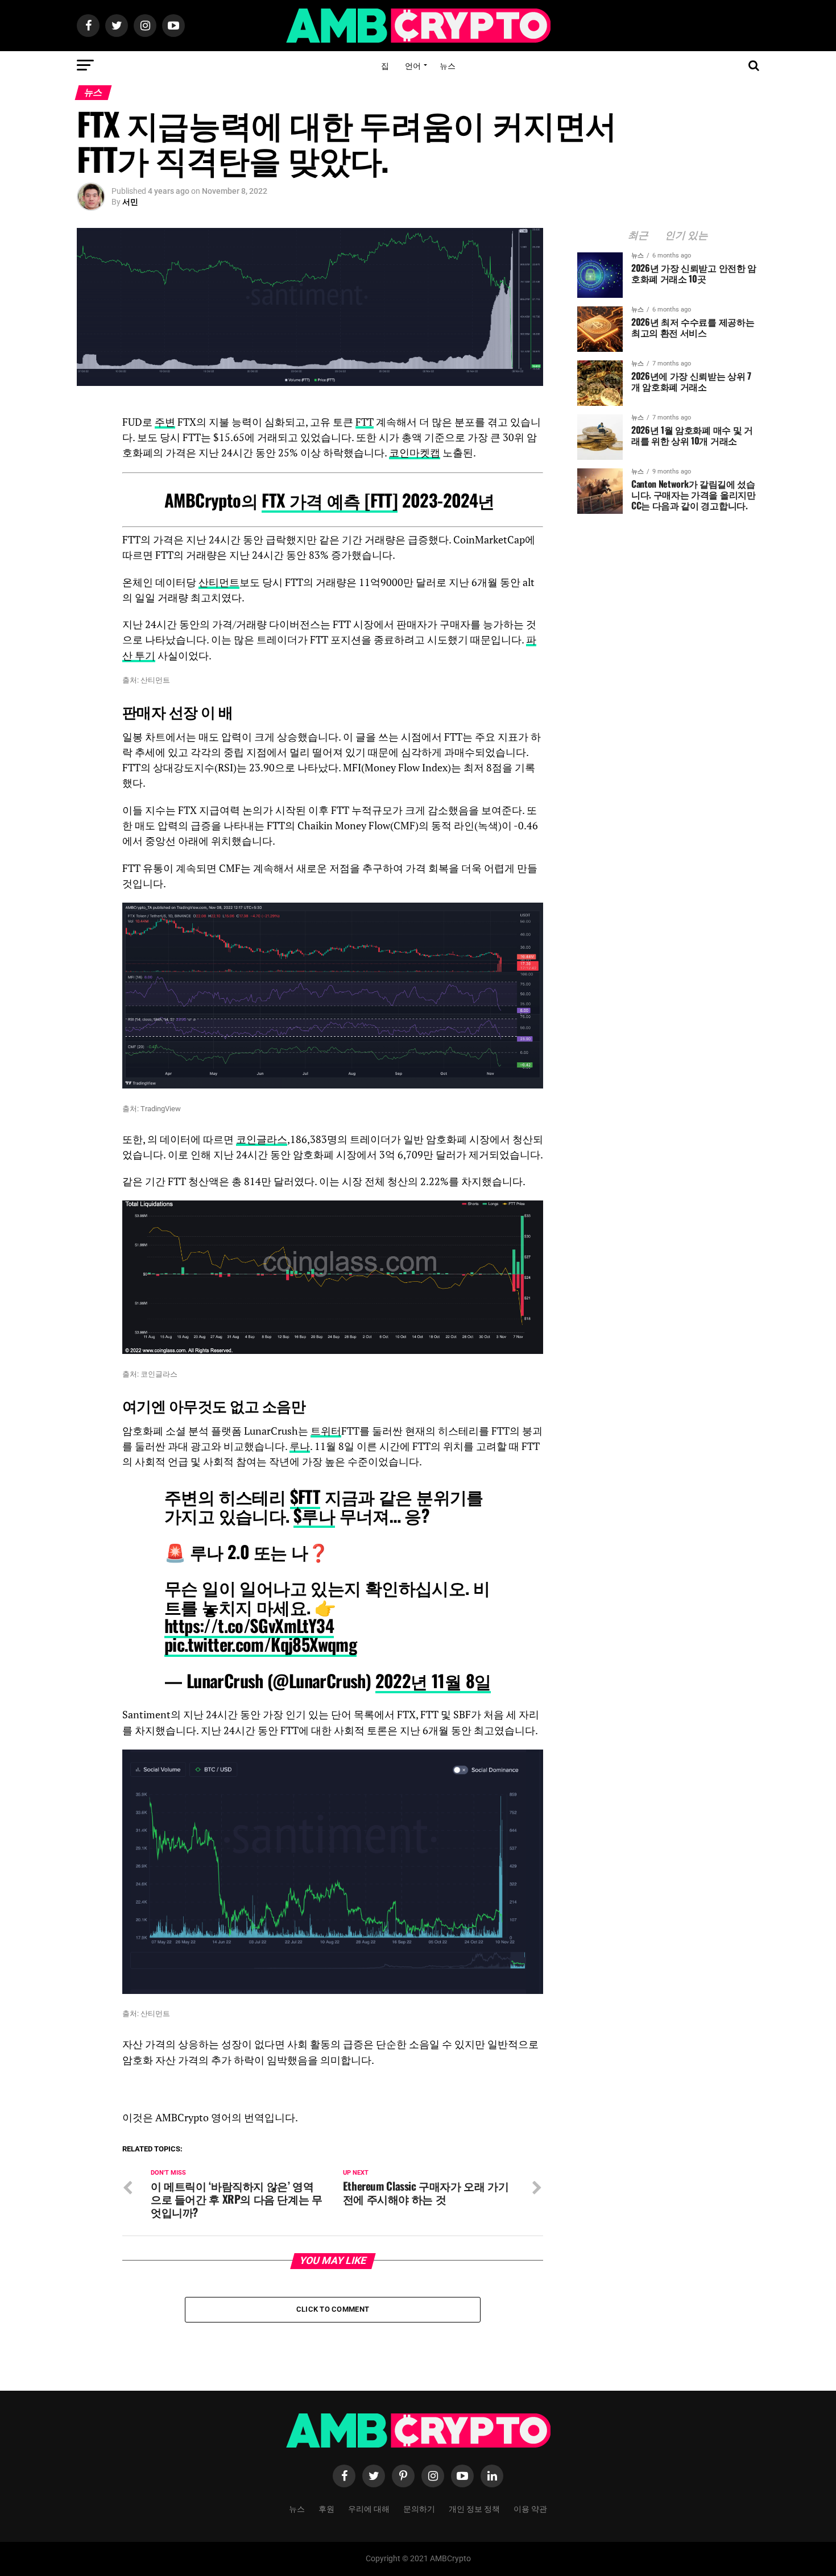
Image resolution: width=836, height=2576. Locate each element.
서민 (130, 202)
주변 (165, 422)
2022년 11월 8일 (433, 1680)
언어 (413, 65)
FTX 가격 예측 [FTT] (330, 500)
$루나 (314, 1515)
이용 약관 (530, 2508)
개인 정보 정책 (474, 2508)
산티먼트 (219, 582)
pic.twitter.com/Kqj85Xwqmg (260, 1644)
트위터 (326, 1431)
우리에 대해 (369, 2508)
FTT (365, 422)
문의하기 (419, 2508)
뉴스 (448, 65)
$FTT (305, 1496)
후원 (326, 2508)
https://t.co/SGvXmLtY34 (249, 1625)
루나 (300, 1446)
